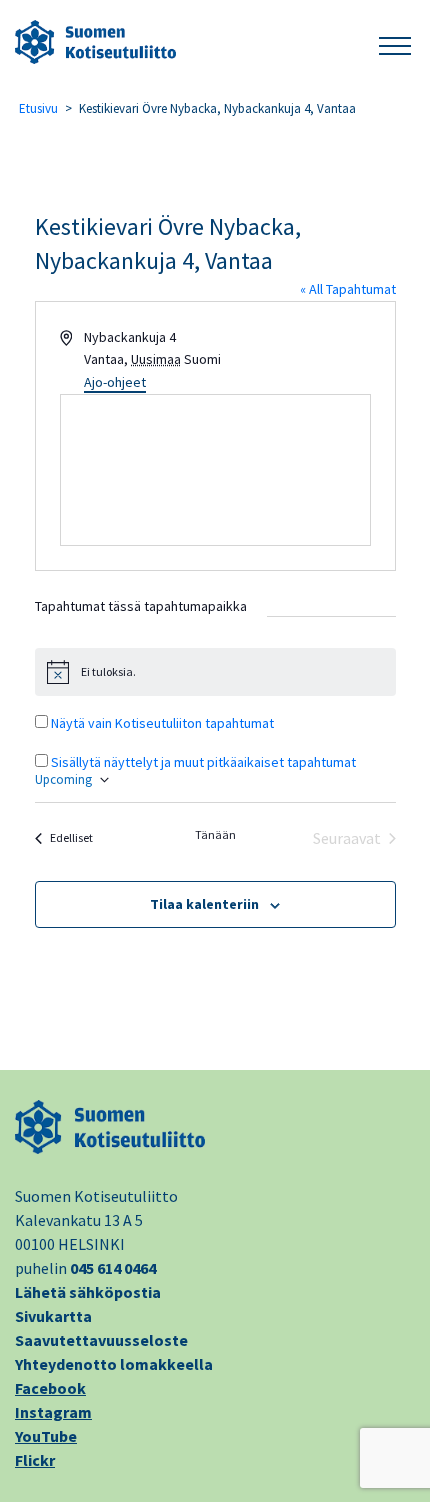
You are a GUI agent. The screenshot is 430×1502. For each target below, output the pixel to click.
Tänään (215, 834)
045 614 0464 (113, 1268)
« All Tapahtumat (348, 289)
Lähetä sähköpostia (88, 1292)
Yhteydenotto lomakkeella (114, 1364)
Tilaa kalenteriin (204, 904)
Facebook (50, 1388)
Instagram (53, 1412)
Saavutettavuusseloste (101, 1340)
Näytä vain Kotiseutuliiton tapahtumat (162, 723)
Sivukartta (53, 1316)
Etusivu (38, 108)
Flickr (35, 1460)
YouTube (46, 1436)
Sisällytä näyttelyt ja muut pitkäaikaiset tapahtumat (203, 762)
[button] (395, 42)
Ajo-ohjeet (115, 382)
